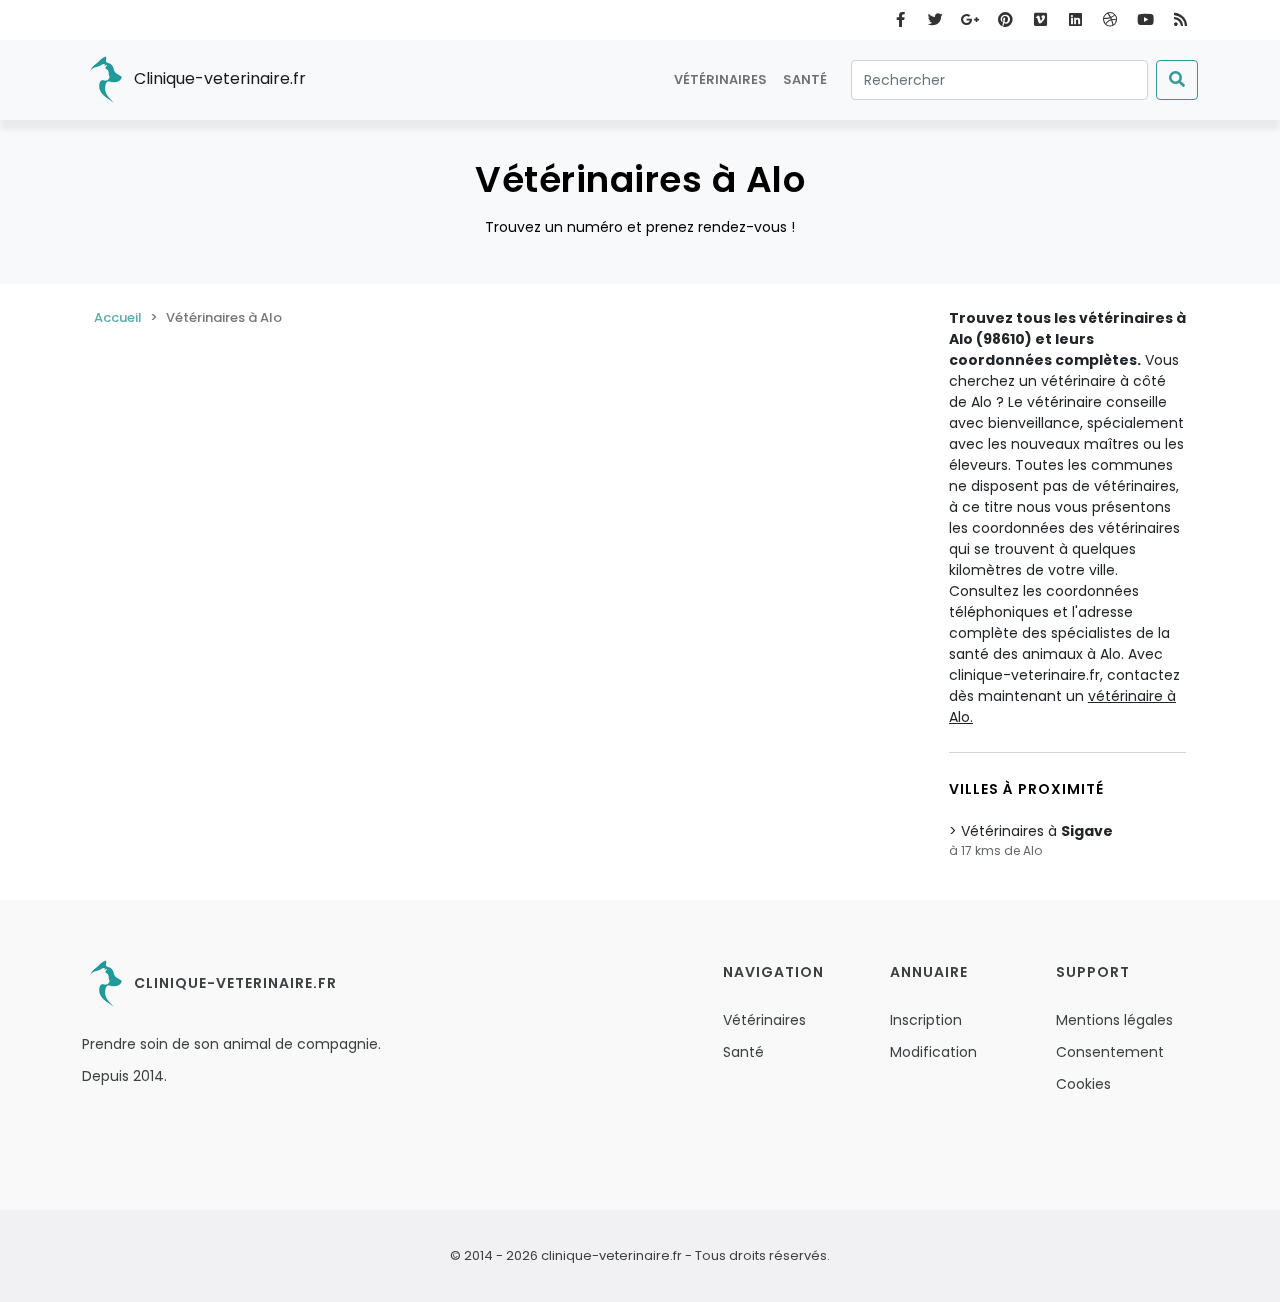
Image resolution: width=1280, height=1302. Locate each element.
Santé (805, 79)
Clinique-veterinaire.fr (218, 78)
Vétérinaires (720, 79)
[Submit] (1177, 80)
